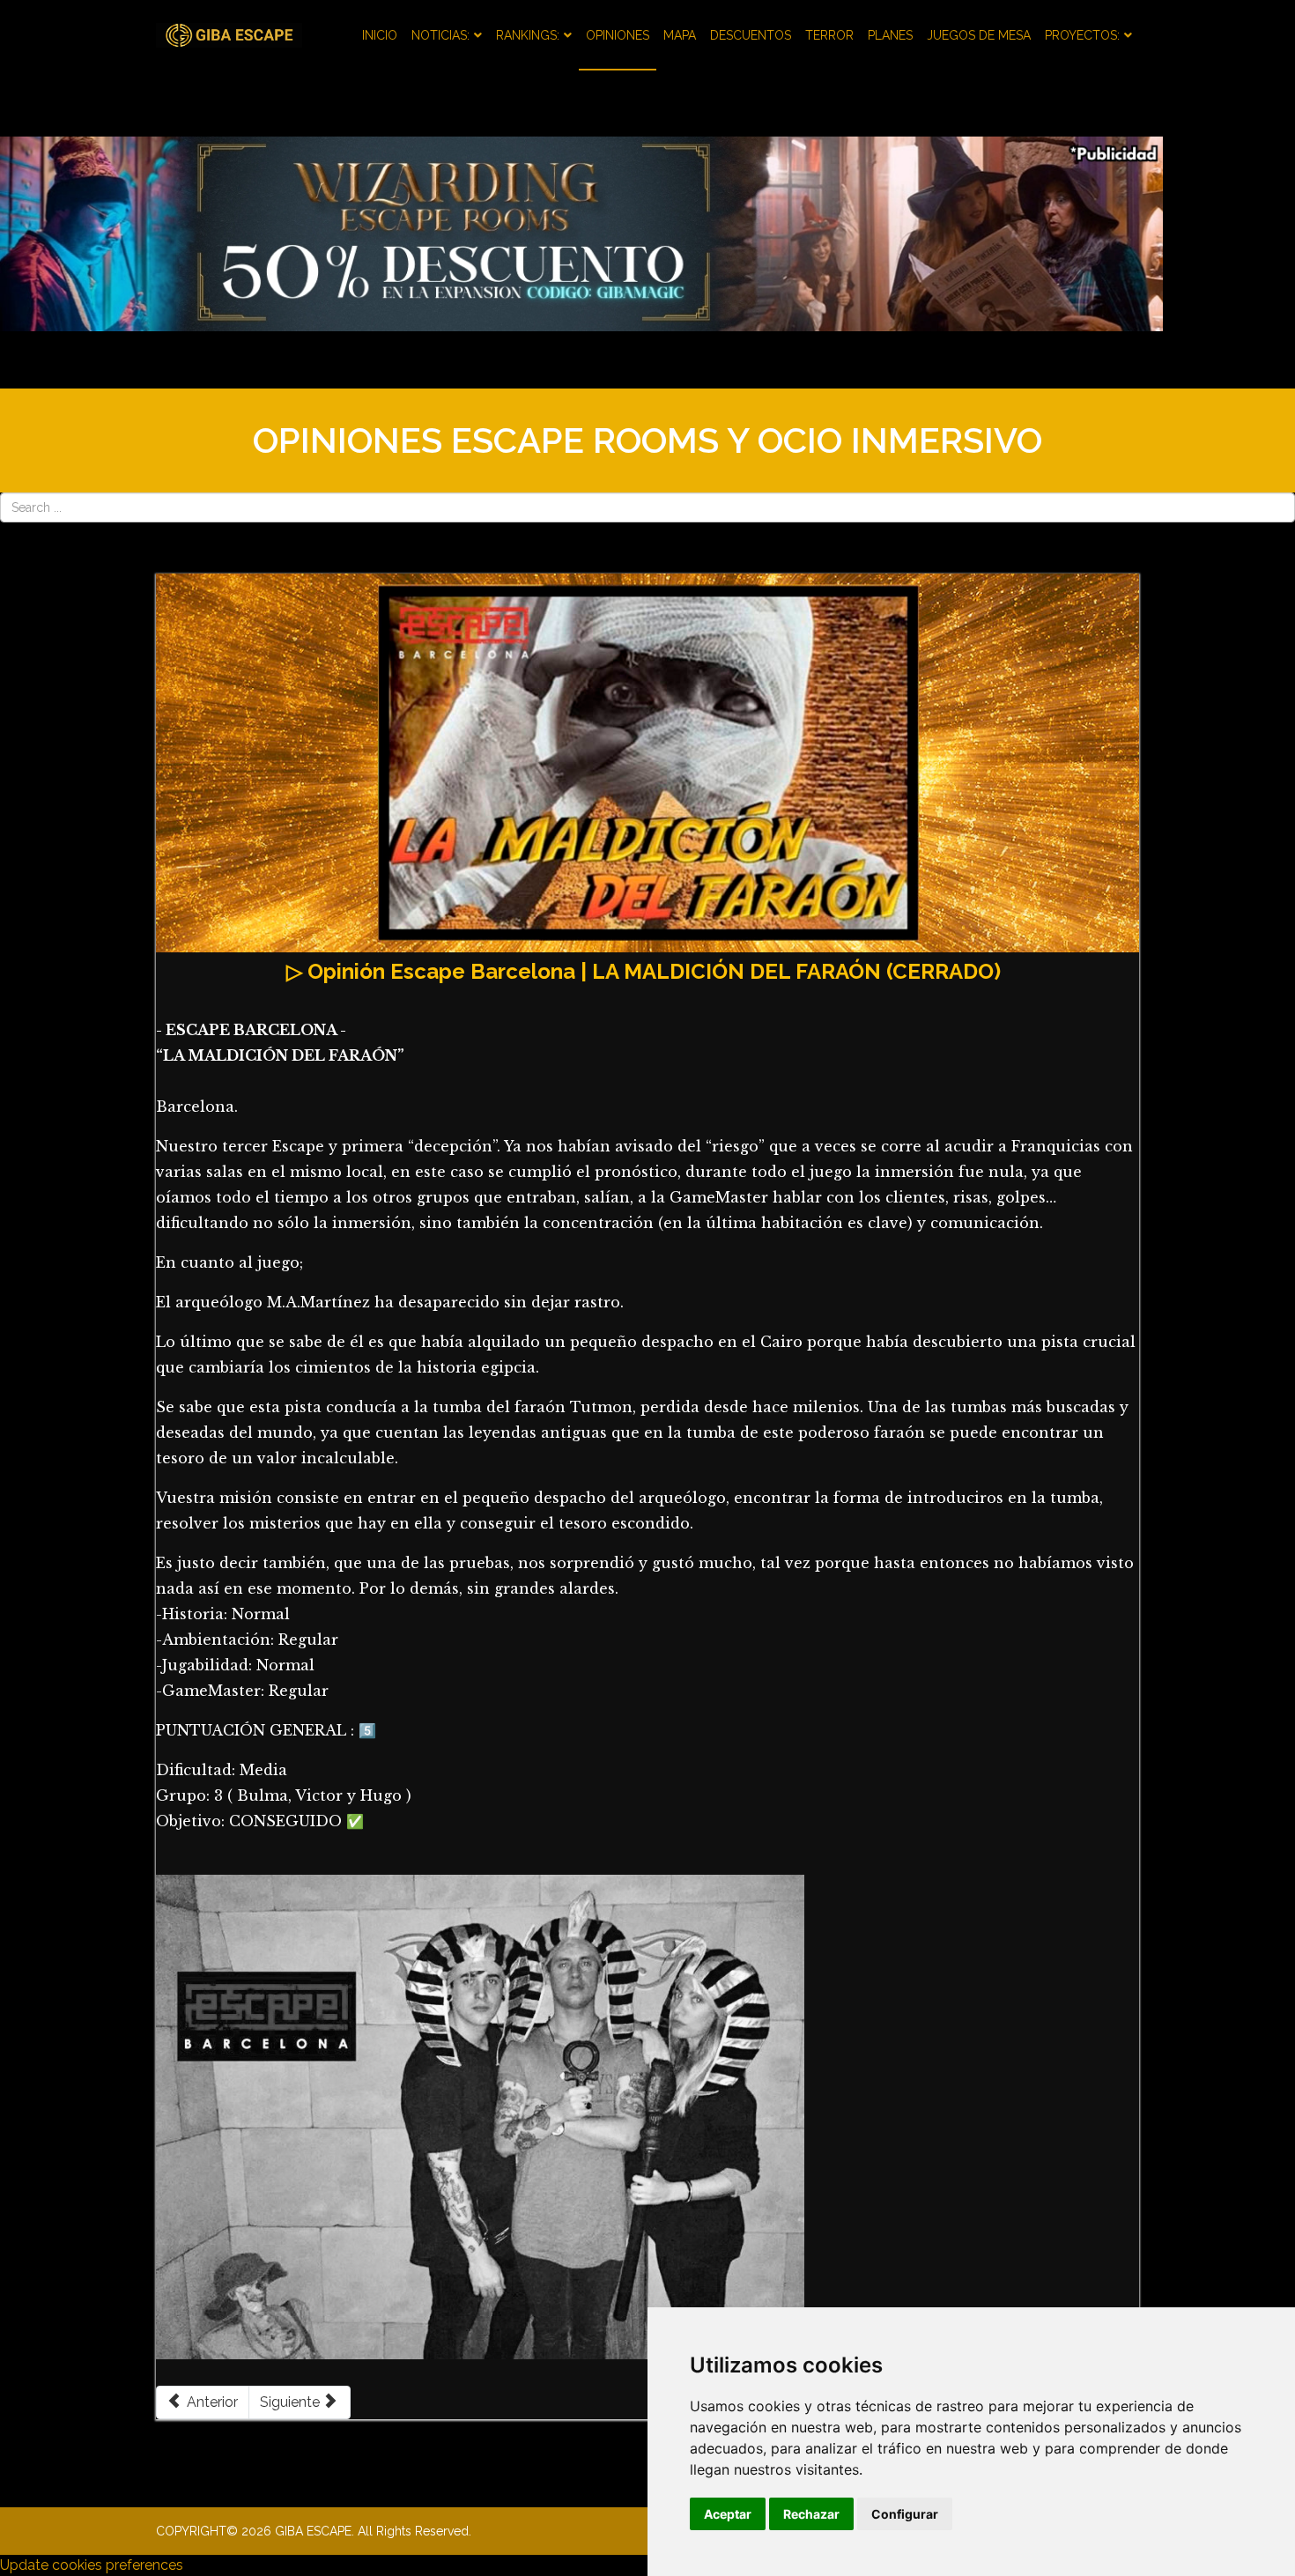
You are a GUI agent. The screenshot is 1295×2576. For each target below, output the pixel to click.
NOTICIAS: (440, 35)
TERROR (829, 35)
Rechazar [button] (811, 2514)
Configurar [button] (905, 2514)
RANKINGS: (528, 35)
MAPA (680, 35)
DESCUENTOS (751, 35)
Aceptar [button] (728, 2514)
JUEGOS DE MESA (979, 35)
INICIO (380, 35)
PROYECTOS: (1082, 35)
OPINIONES (618, 35)
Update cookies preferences (92, 2565)
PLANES (890, 35)
